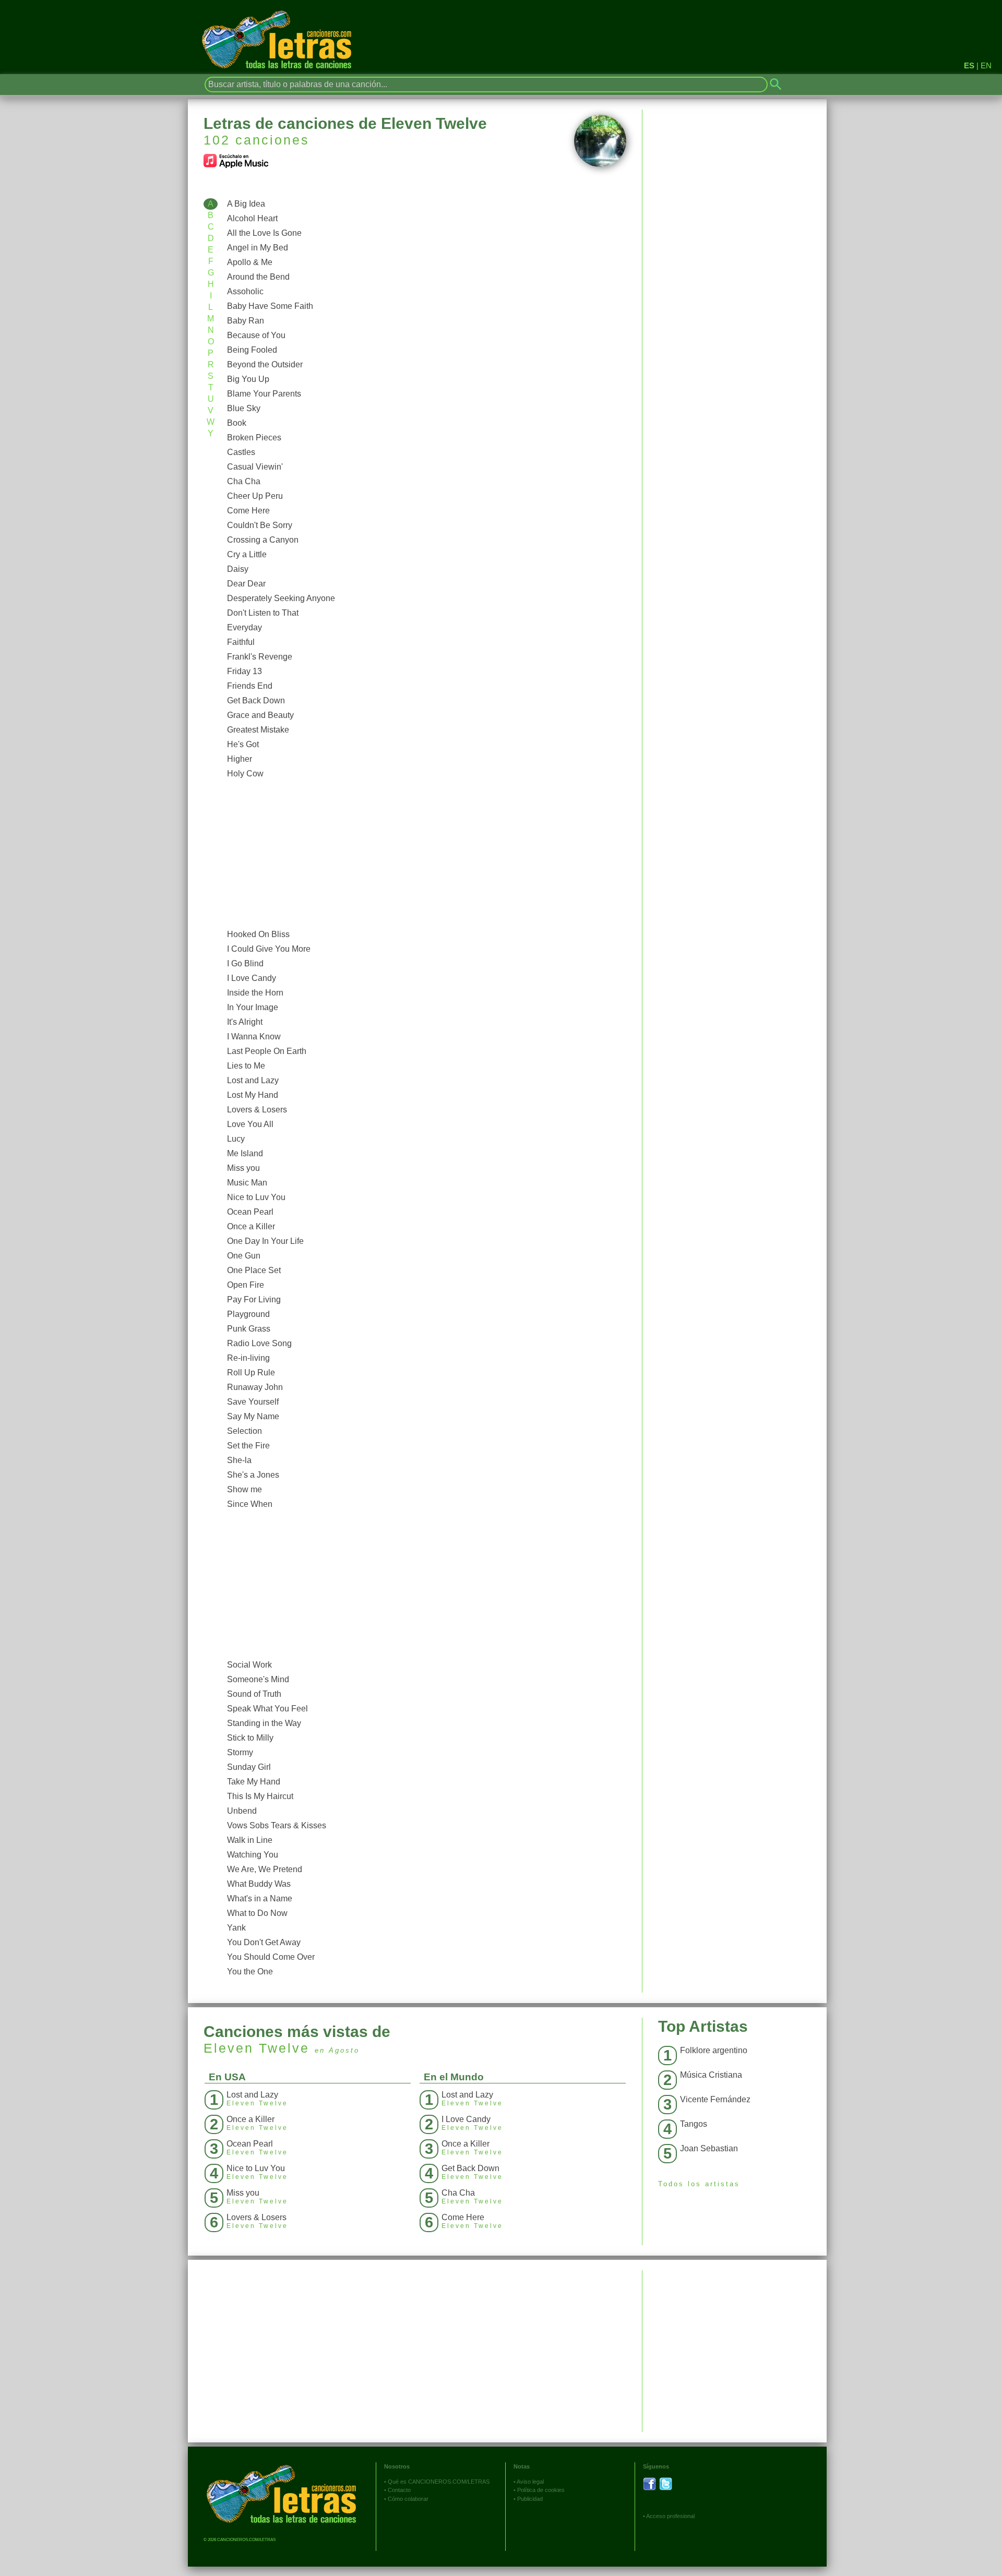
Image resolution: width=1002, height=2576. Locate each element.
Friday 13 (244, 671)
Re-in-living (248, 1358)
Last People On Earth (267, 1051)
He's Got (243, 744)
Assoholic (245, 291)
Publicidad (530, 2499)
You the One (250, 1972)
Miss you (243, 1168)
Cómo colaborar (408, 2499)
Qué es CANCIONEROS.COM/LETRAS (439, 2482)
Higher (240, 759)
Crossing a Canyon (263, 540)
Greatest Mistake (258, 730)
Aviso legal (530, 2482)
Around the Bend (258, 277)
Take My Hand (254, 1782)
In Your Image (253, 1007)
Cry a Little (247, 554)
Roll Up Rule (251, 1373)
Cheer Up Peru (255, 496)
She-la (239, 1460)
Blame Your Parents (264, 394)
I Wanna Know (254, 1037)
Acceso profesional (670, 2516)
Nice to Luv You (256, 1197)
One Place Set (254, 1270)
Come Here (248, 511)
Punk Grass (249, 1329)
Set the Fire (248, 1446)
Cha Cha (244, 481)
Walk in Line (250, 1840)
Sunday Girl (249, 1767)
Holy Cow (245, 774)
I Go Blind (245, 963)
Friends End (250, 686)
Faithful (241, 642)
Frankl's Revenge (260, 657)
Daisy (238, 569)
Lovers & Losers (257, 1110)
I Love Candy (252, 978)
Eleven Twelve (257, 2048)
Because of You (256, 335)
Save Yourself (253, 1402)
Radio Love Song (259, 1343)
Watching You (253, 1855)
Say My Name (253, 1416)
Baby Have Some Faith (270, 306)
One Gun (244, 1256)
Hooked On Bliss (258, 934)
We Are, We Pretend (265, 1869)
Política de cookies (541, 2490)
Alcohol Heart (252, 218)
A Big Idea (246, 204)
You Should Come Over (271, 1957)
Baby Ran (246, 321)
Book (237, 423)
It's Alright (245, 1022)
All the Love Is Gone (264, 233)
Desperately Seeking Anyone (281, 598)
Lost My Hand (253, 1095)
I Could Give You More (269, 949)
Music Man (247, 1183)
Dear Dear (246, 584)
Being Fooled (252, 350)
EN (986, 65)
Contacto (399, 2490)
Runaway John (255, 1387)
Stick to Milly (250, 1738)
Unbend (242, 1811)
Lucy (236, 1139)
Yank (236, 1928)
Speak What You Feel (267, 1709)
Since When (250, 1504)
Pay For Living (254, 1299)
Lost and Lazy (253, 1080)
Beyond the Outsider (265, 364)
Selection (244, 1431)
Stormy (240, 1752)
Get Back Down (256, 700)
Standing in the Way (264, 1723)
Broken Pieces (254, 438)
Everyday (244, 627)
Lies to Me (246, 1066)
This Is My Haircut (260, 1796)
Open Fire (246, 1285)
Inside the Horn (255, 993)
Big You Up (248, 379)
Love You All (250, 1124)
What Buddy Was (259, 1884)
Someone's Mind (258, 1679)
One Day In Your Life (265, 1241)
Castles (241, 452)
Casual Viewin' (255, 467)
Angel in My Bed (258, 248)
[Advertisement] (424, 854)
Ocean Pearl (250, 1212)
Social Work (249, 1665)
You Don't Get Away (264, 1942)
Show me (244, 1489)
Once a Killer (251, 1226)
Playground (248, 1314)
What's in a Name (260, 1898)
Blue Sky (244, 408)
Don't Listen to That (263, 613)
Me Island (245, 1153)
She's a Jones (253, 1475)
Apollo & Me (250, 262)
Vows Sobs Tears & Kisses (277, 1825)
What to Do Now (257, 1913)
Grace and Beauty (260, 715)
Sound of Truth (254, 1694)
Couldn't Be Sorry (260, 525)
